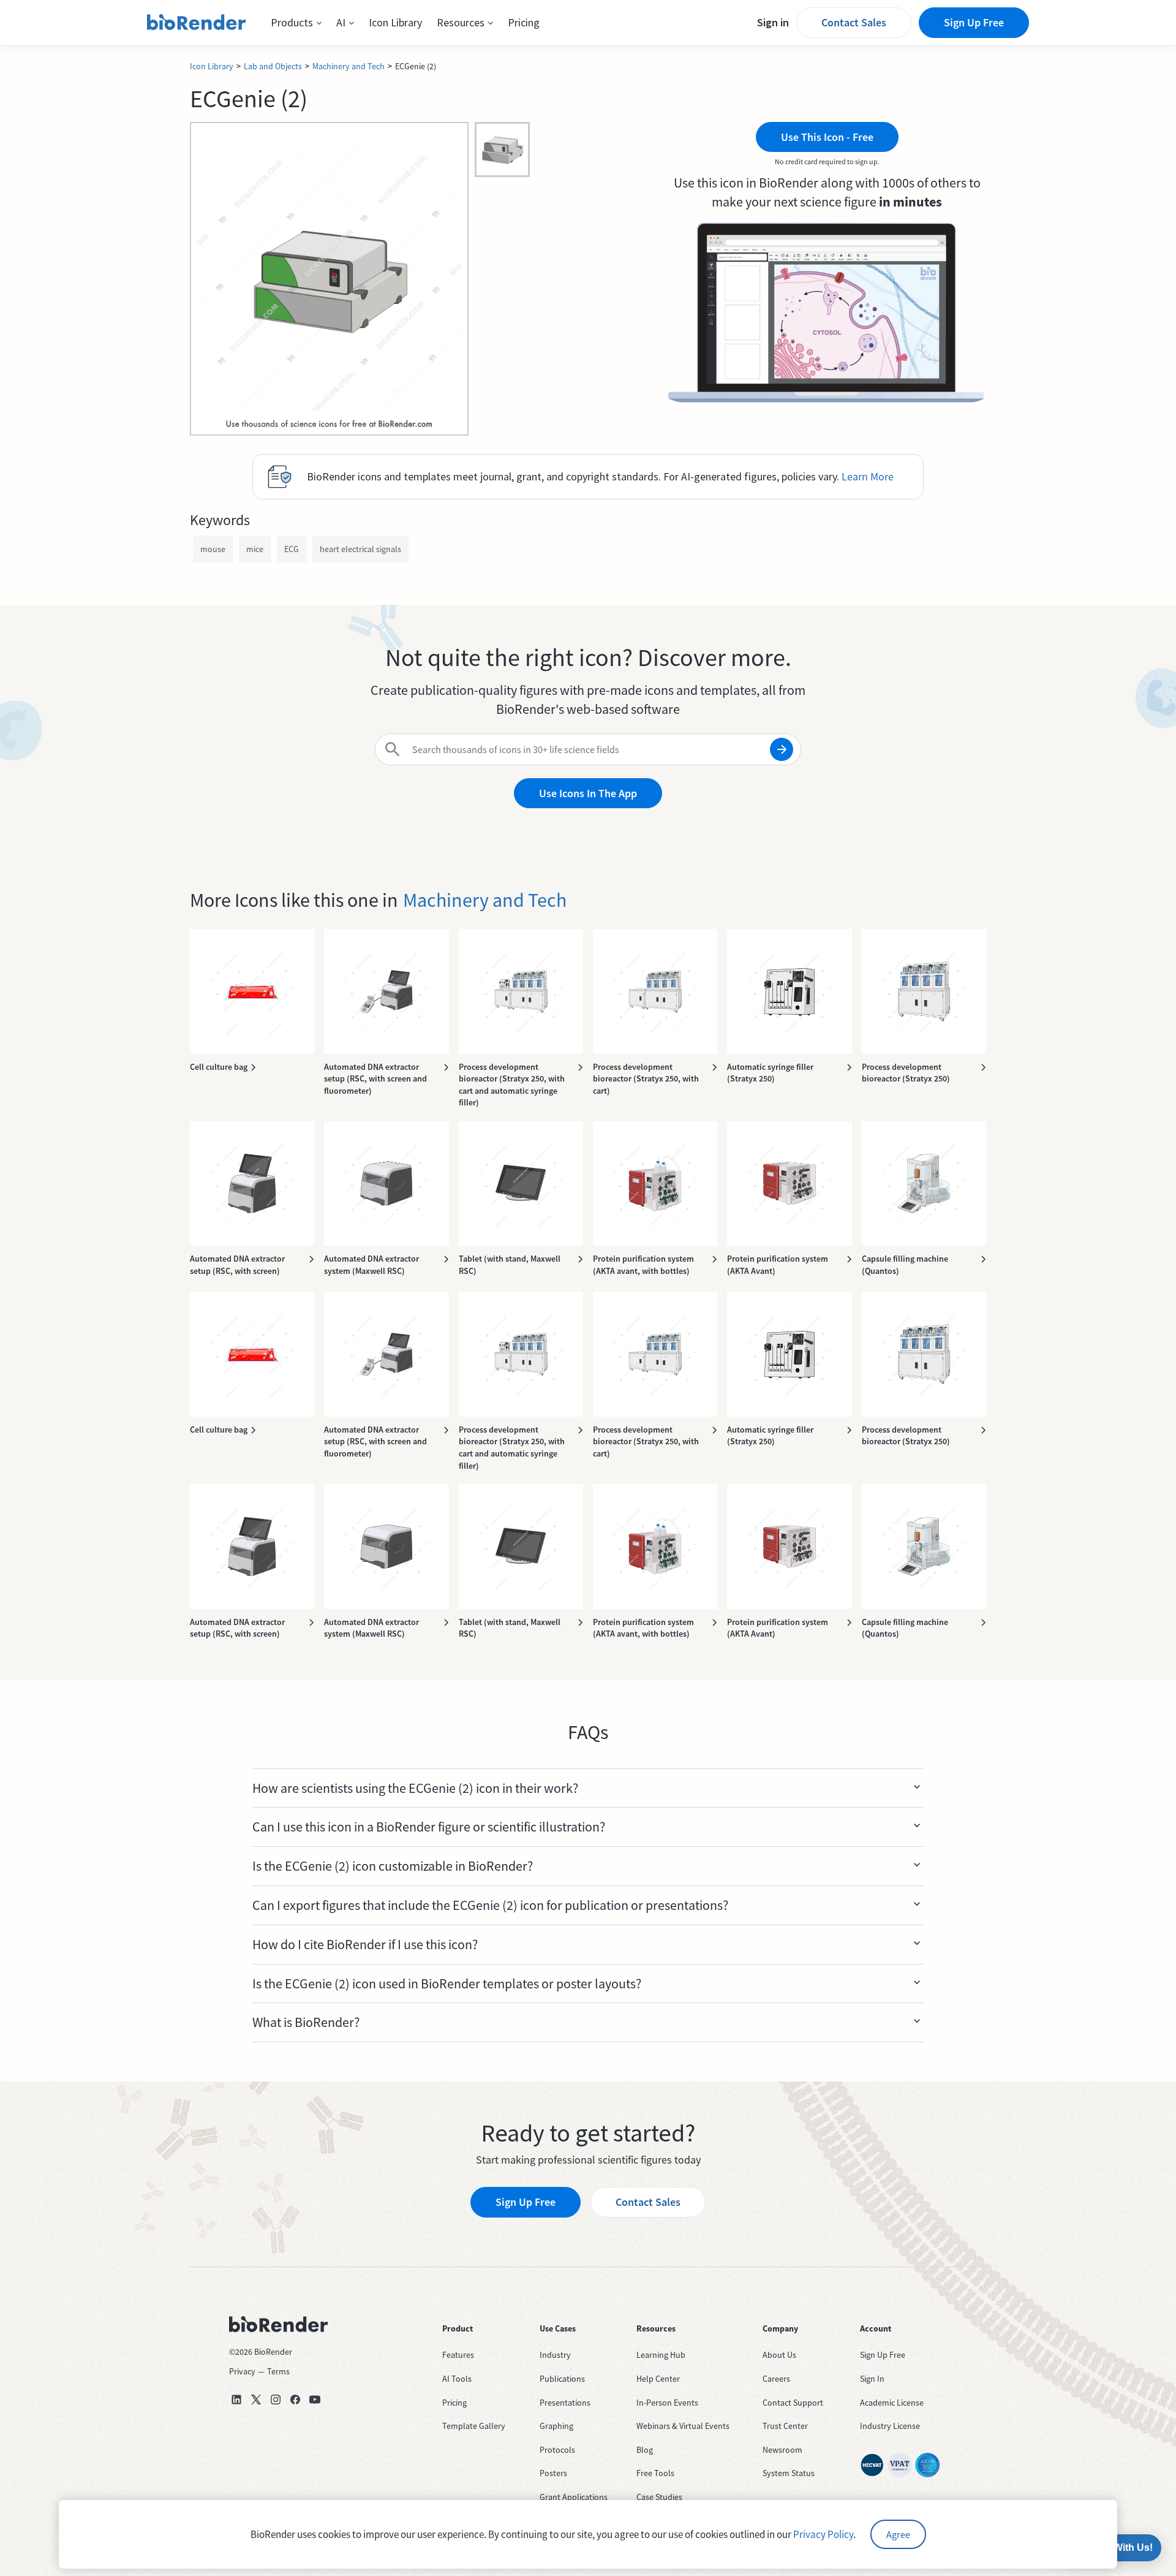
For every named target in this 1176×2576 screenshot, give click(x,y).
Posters (553, 2473)
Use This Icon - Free (827, 137)
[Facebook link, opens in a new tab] (295, 2400)
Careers (776, 2379)
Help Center (658, 2379)
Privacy (242, 2371)
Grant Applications (574, 2497)
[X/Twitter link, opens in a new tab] (256, 2400)
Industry (555, 2355)
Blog (645, 2450)
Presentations (565, 2403)
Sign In (872, 2379)
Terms (278, 2371)
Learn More (868, 476)
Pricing (524, 22)
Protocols (557, 2450)
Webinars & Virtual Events (683, 2426)
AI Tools (457, 2379)
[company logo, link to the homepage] (197, 23)
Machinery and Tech (349, 66)
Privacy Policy (823, 2534)
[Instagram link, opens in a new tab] (276, 2400)
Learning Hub (661, 2355)
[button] (296, 23)
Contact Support (793, 2403)
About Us (779, 2355)
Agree (898, 2534)
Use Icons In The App (588, 793)
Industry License (890, 2426)
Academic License (892, 2403)
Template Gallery (474, 2426)
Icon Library (395, 22)
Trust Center (785, 2426)
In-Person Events (667, 2403)
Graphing (556, 2426)
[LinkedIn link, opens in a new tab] (236, 2400)
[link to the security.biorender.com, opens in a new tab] (872, 2465)
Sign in (773, 22)
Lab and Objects (273, 66)
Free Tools (655, 2473)
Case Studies (659, 2497)
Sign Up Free (974, 22)
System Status (789, 2473)
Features (458, 2355)
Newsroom (782, 2450)
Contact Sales (854, 22)
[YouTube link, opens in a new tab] (315, 2400)
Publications (562, 2379)
